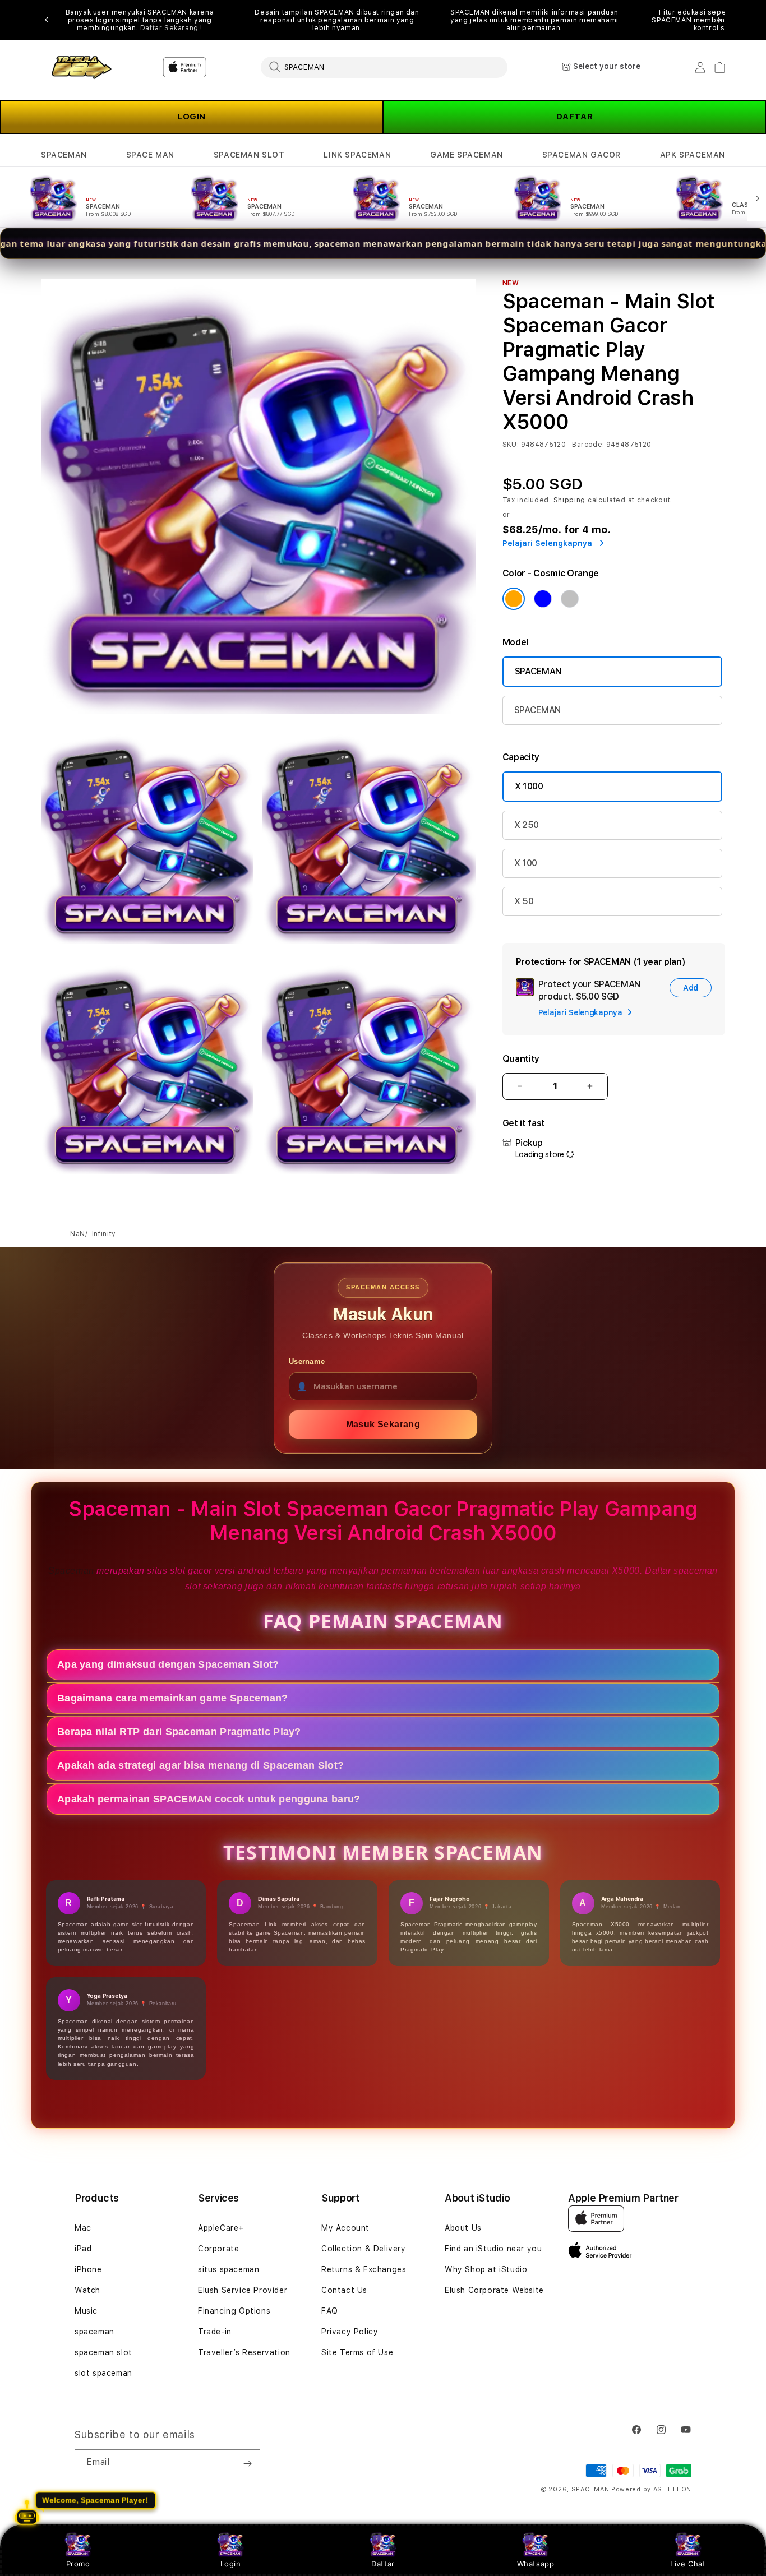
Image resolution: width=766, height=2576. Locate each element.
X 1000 (529, 786)
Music (86, 2311)
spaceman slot (103, 2352)
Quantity (521, 1059)
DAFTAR (575, 117)
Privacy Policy (350, 2332)
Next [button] (719, 20)
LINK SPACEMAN (357, 155)
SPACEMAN (64, 155)
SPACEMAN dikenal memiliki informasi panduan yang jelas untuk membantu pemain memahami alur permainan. (534, 20)
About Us (463, 2228)
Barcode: (588, 445)
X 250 (527, 825)
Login (231, 2564)
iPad (83, 2249)
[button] (64, 155)
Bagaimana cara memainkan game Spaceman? (173, 1698)
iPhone (88, 2269)
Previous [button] (47, 20)
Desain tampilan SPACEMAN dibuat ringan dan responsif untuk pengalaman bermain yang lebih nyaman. (337, 20)
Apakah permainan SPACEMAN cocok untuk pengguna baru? (209, 1798)
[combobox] (384, 67)
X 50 (524, 901)
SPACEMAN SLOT (249, 155)
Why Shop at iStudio (486, 2269)
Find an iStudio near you (493, 2249)
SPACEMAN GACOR (582, 155)
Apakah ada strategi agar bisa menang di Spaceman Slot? (200, 1765)
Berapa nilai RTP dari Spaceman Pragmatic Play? (179, 1731)
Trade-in (215, 2332)
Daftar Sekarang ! (171, 28)
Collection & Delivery (364, 2249)
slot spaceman (103, 2373)
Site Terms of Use (357, 2352)
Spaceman (72, 1571)
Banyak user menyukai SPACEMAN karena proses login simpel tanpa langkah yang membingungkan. (140, 20)
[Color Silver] (570, 599)
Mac (83, 2228)
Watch (87, 2290)
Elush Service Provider (243, 2290)
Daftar (383, 2564)
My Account (345, 2228)
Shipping (570, 500)
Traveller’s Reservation (244, 2352)
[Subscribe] (247, 2463)
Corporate (218, 2249)
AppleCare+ (221, 2228)
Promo (78, 2564)
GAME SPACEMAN (467, 155)
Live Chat (688, 2564)
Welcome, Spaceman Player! (96, 2501)
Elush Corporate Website (494, 2290)
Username (307, 1361)
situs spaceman (229, 2269)
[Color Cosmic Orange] (514, 599)
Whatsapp (536, 2564)
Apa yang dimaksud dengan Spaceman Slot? (168, 1664)
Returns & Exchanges (364, 2269)
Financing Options (234, 2311)
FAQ (330, 2311)
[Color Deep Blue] (543, 599)
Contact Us (344, 2290)
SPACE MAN (150, 155)
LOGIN (191, 117)
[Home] (80, 68)
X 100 (526, 863)
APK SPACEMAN (693, 155)
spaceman (94, 2332)
